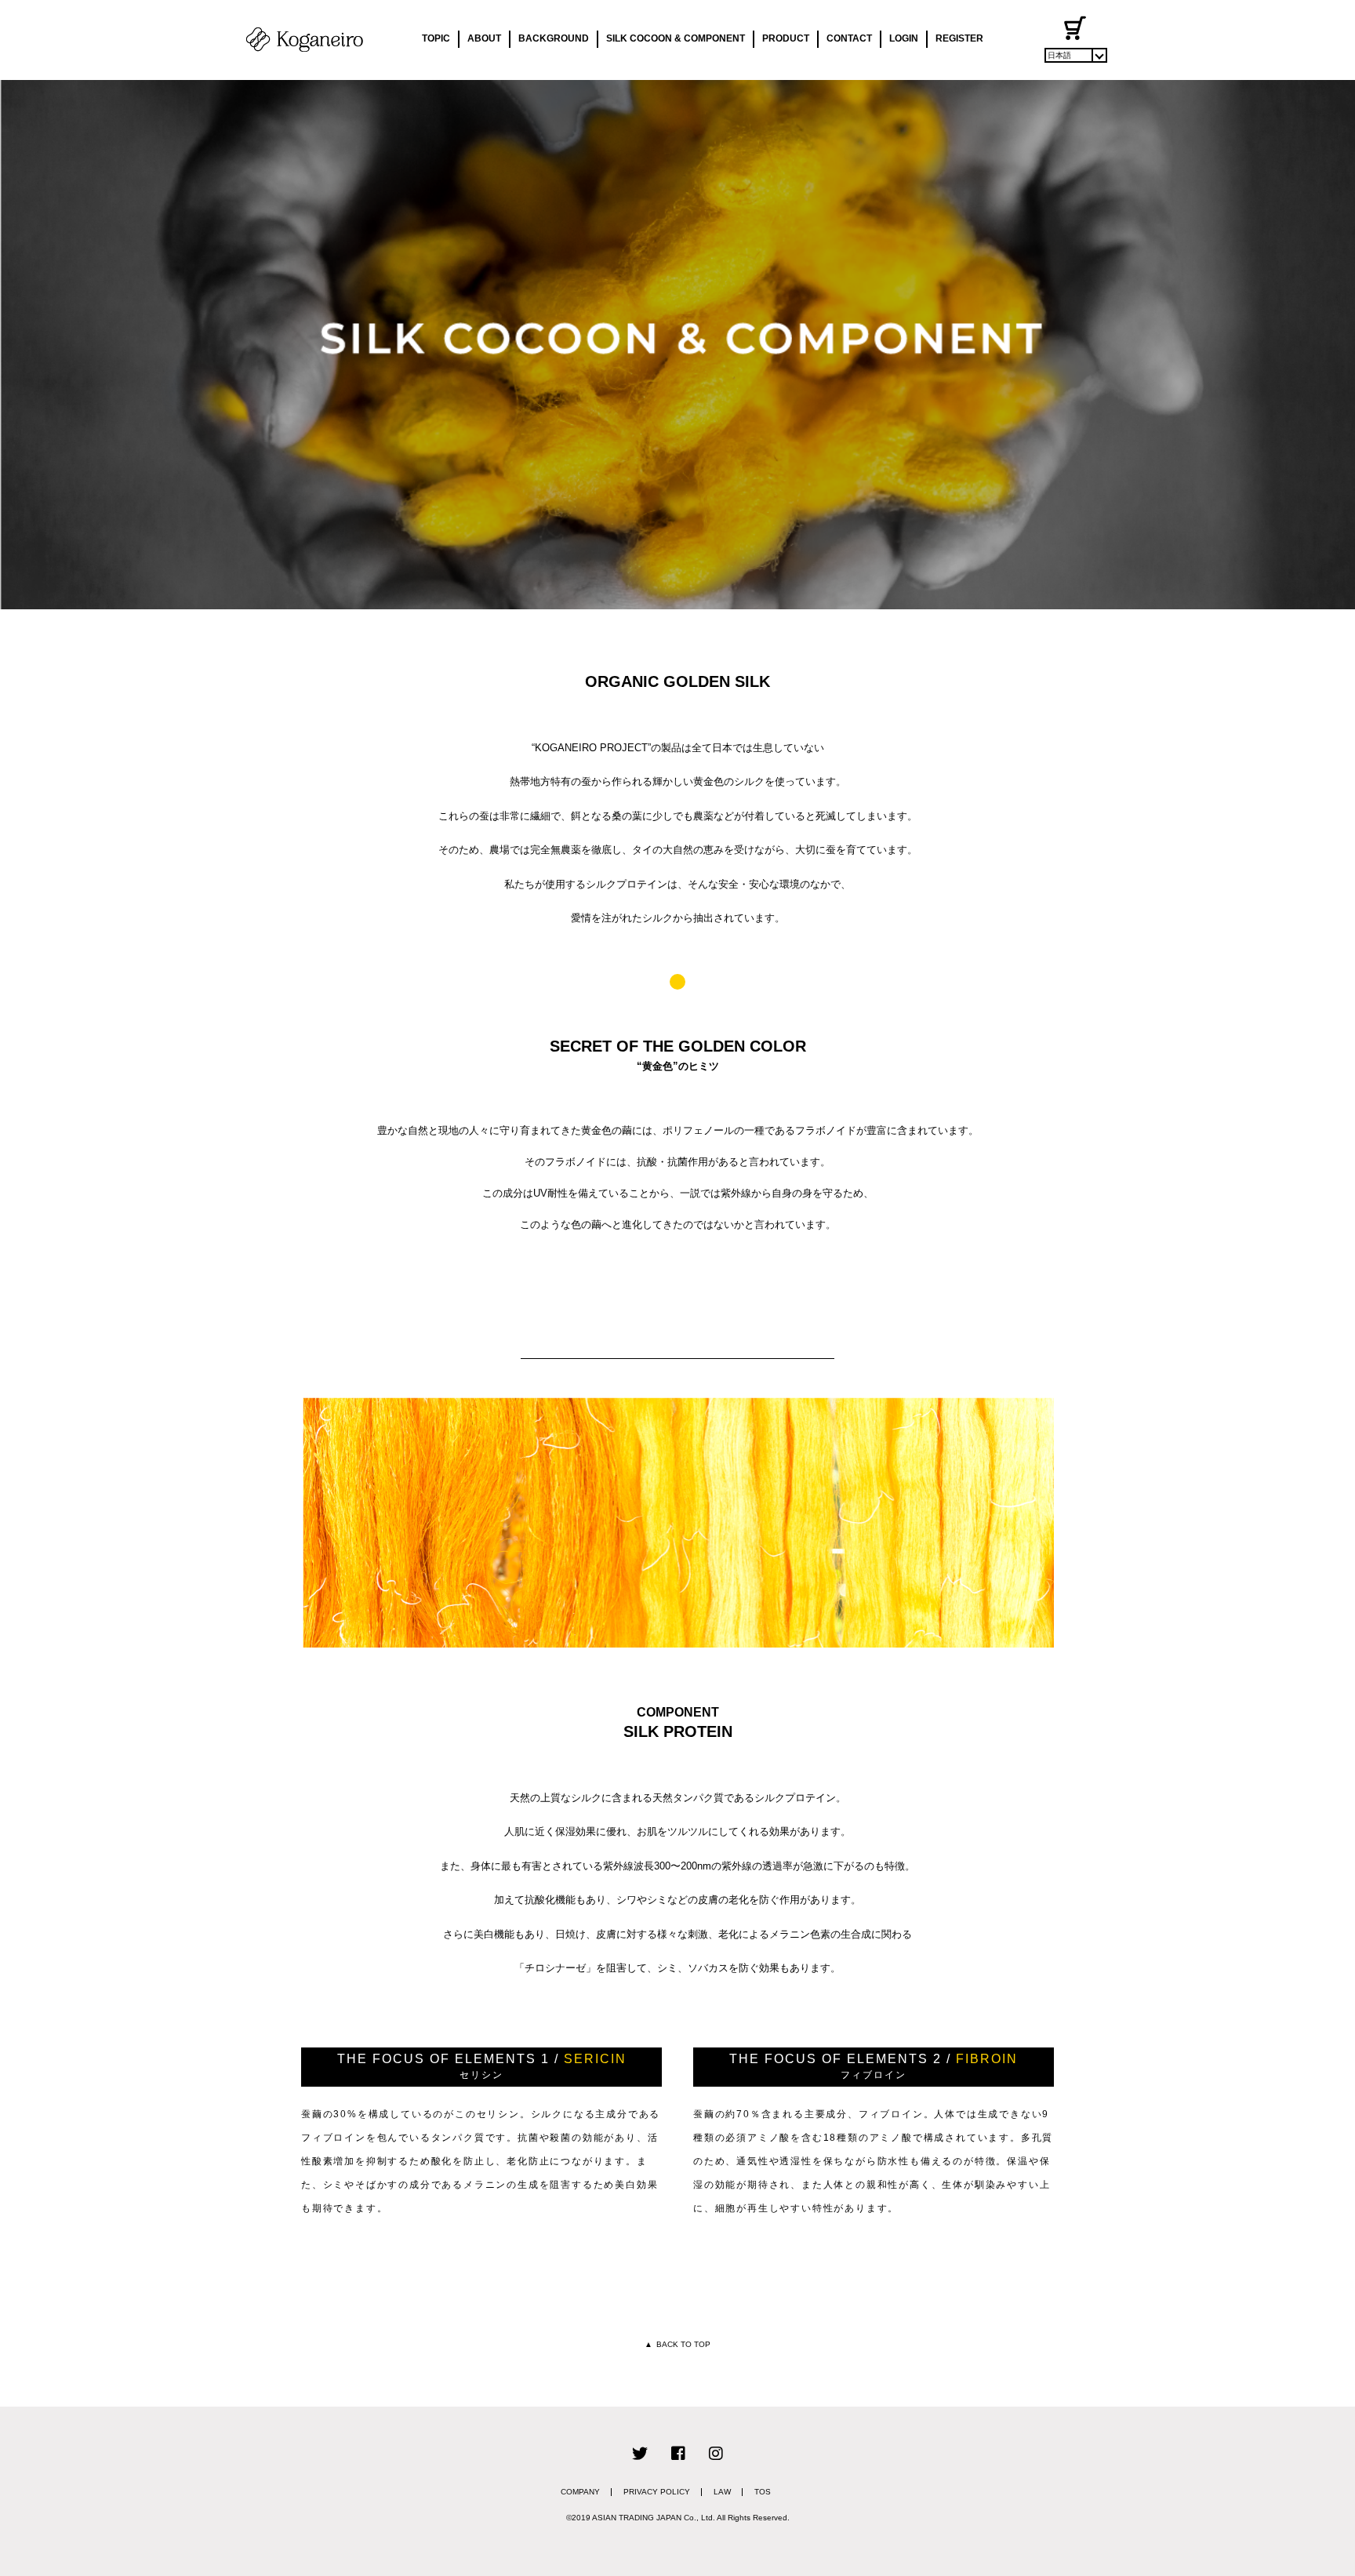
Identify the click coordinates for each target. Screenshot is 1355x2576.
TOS (763, 2492)
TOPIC (436, 38)
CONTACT (849, 38)
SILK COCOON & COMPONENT (676, 38)
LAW (722, 2492)
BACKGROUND (554, 38)
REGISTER (959, 38)
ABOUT (484, 38)
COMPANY (580, 2492)
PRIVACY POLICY (657, 2492)
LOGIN (904, 38)
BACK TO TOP (677, 2344)
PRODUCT (786, 38)
